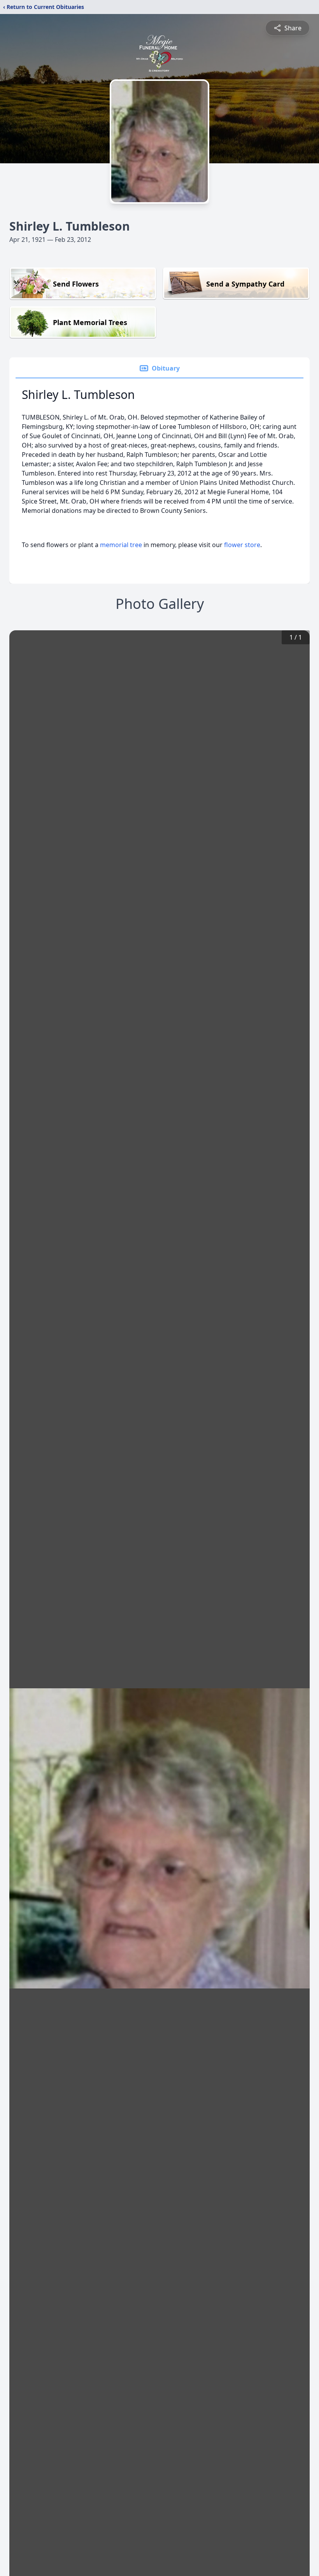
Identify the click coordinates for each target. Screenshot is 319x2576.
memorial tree (121, 545)
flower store (242, 545)
